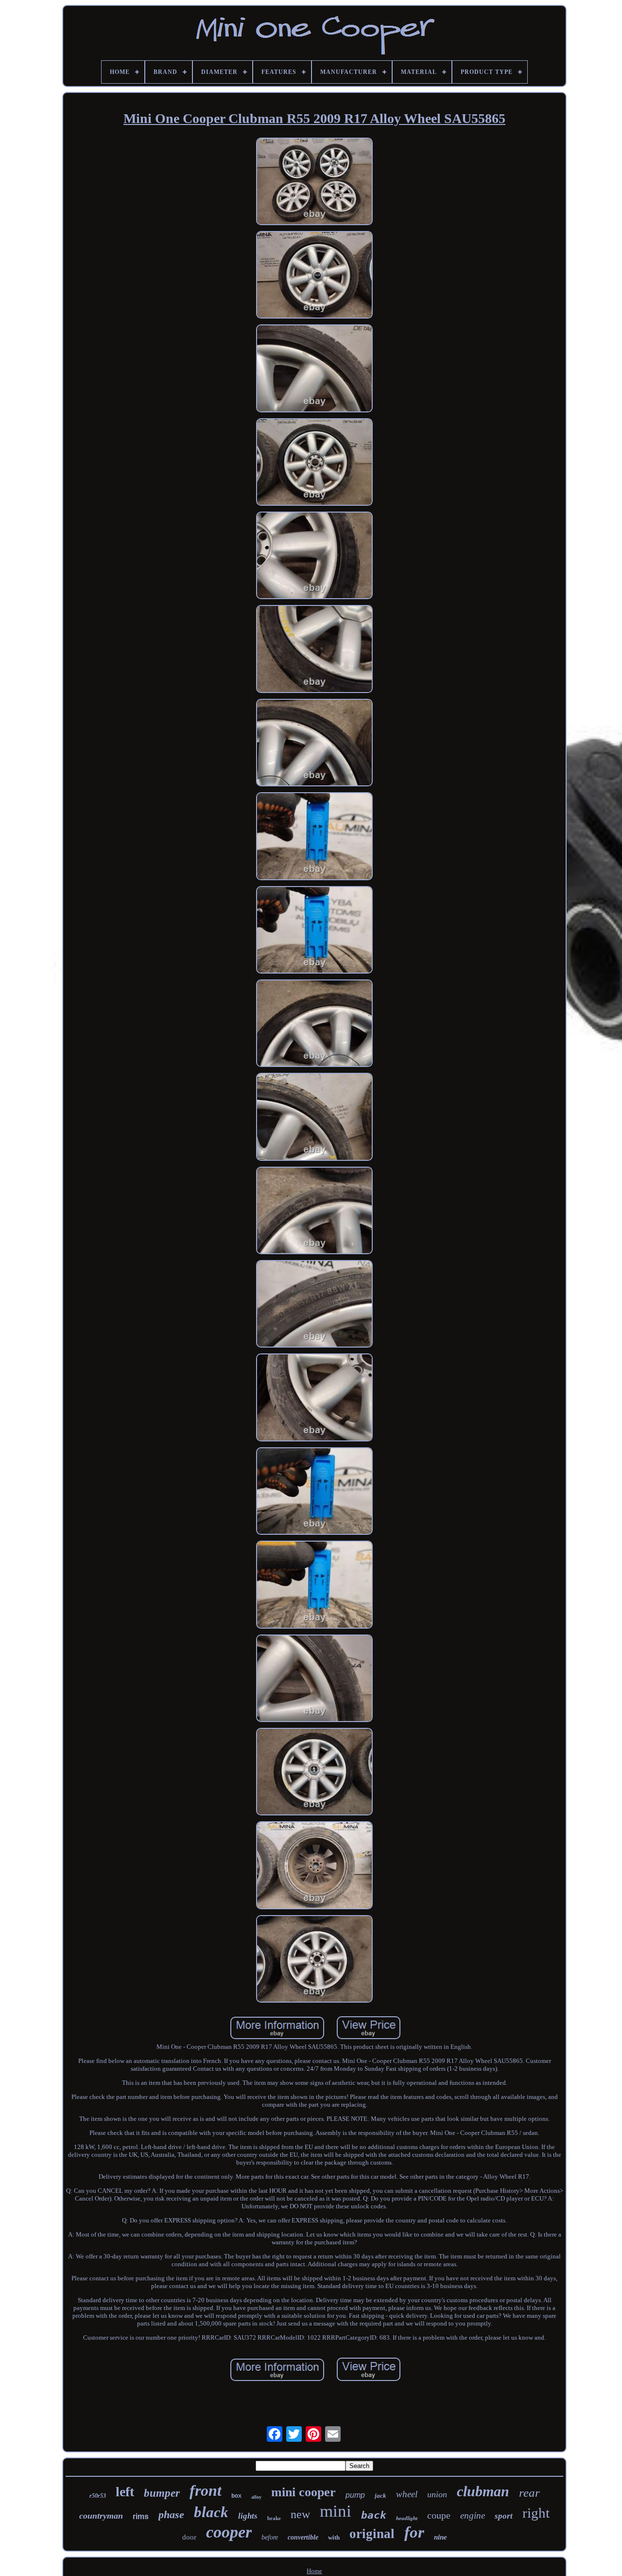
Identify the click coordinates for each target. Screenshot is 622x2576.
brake (274, 2518)
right (536, 2513)
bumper (162, 2493)
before (270, 2537)
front (206, 2490)
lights (248, 2516)
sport (504, 2516)
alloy (256, 2497)
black (211, 2512)
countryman (101, 2516)
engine (473, 2515)
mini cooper (303, 2492)
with (334, 2537)
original (372, 2534)
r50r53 (98, 2496)
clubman (483, 2491)
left (125, 2492)
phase (171, 2514)
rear (529, 2493)
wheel (407, 2494)
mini (336, 2511)
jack (380, 2496)
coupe (439, 2515)
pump (355, 2495)
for (414, 2532)
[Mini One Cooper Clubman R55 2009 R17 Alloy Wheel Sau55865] (314, 182)
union (437, 2494)
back (374, 2515)
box (236, 2496)
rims (141, 2516)
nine (441, 2537)
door (189, 2537)
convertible (303, 2537)
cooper (229, 2532)
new (300, 2514)
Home (314, 2571)
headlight (407, 2518)
